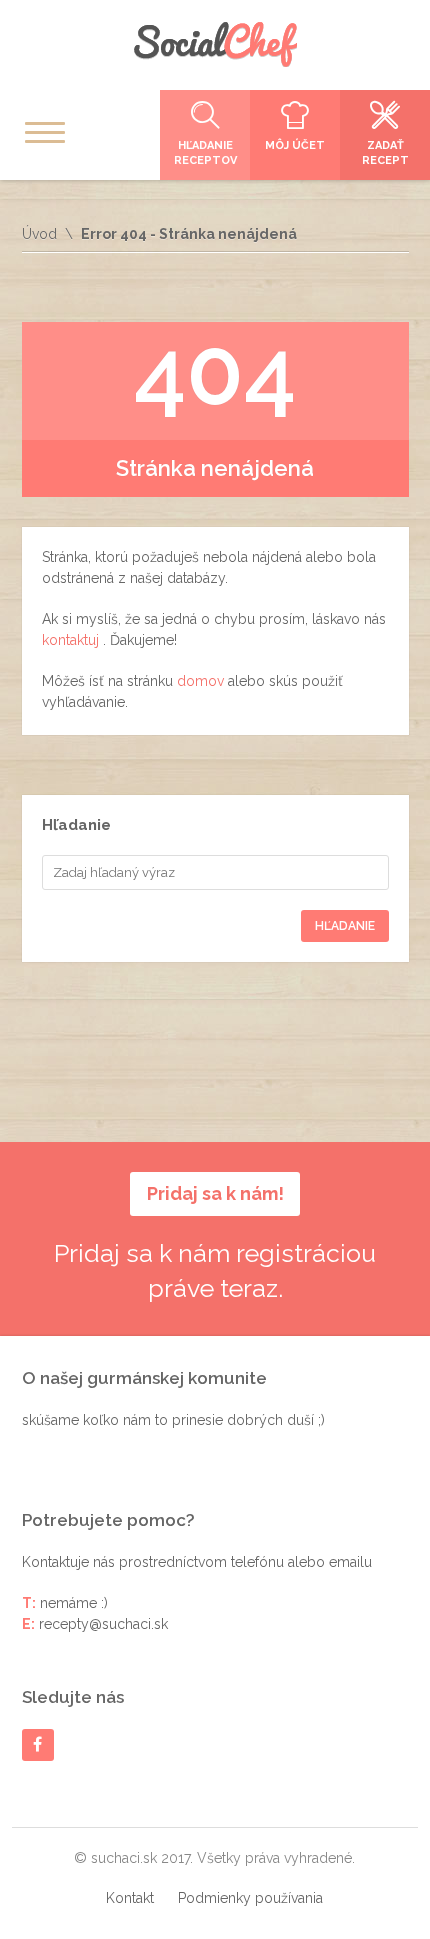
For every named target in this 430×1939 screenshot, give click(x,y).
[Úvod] (215, 44)
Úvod (39, 234)
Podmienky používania (250, 1898)
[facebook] (37, 1744)
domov (202, 681)
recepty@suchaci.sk (103, 1624)
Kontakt (130, 1898)
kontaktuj (72, 640)
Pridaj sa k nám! (215, 1193)
